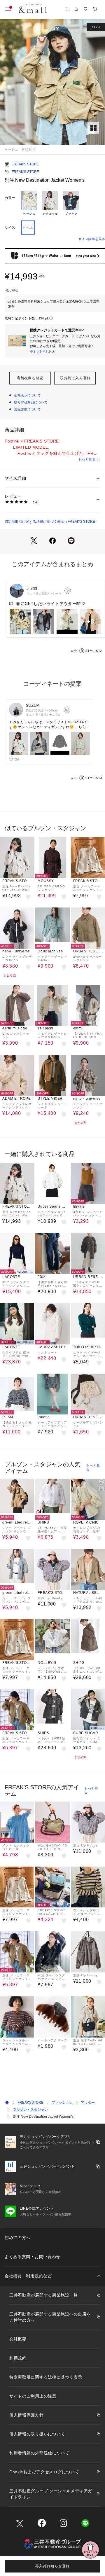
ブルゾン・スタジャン (30, 2110)
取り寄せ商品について (31, 402)
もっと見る (87, 459)
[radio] (29, 203)
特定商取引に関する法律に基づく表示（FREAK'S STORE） (52, 522)
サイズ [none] (10, 228)
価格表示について (27, 395)
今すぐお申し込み (43, 351)
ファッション (62, 2103)
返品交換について (27, 409)
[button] (52, 82)
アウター (88, 2103)
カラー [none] (10, 198)
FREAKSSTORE (30, 2103)
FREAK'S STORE (25, 164)
